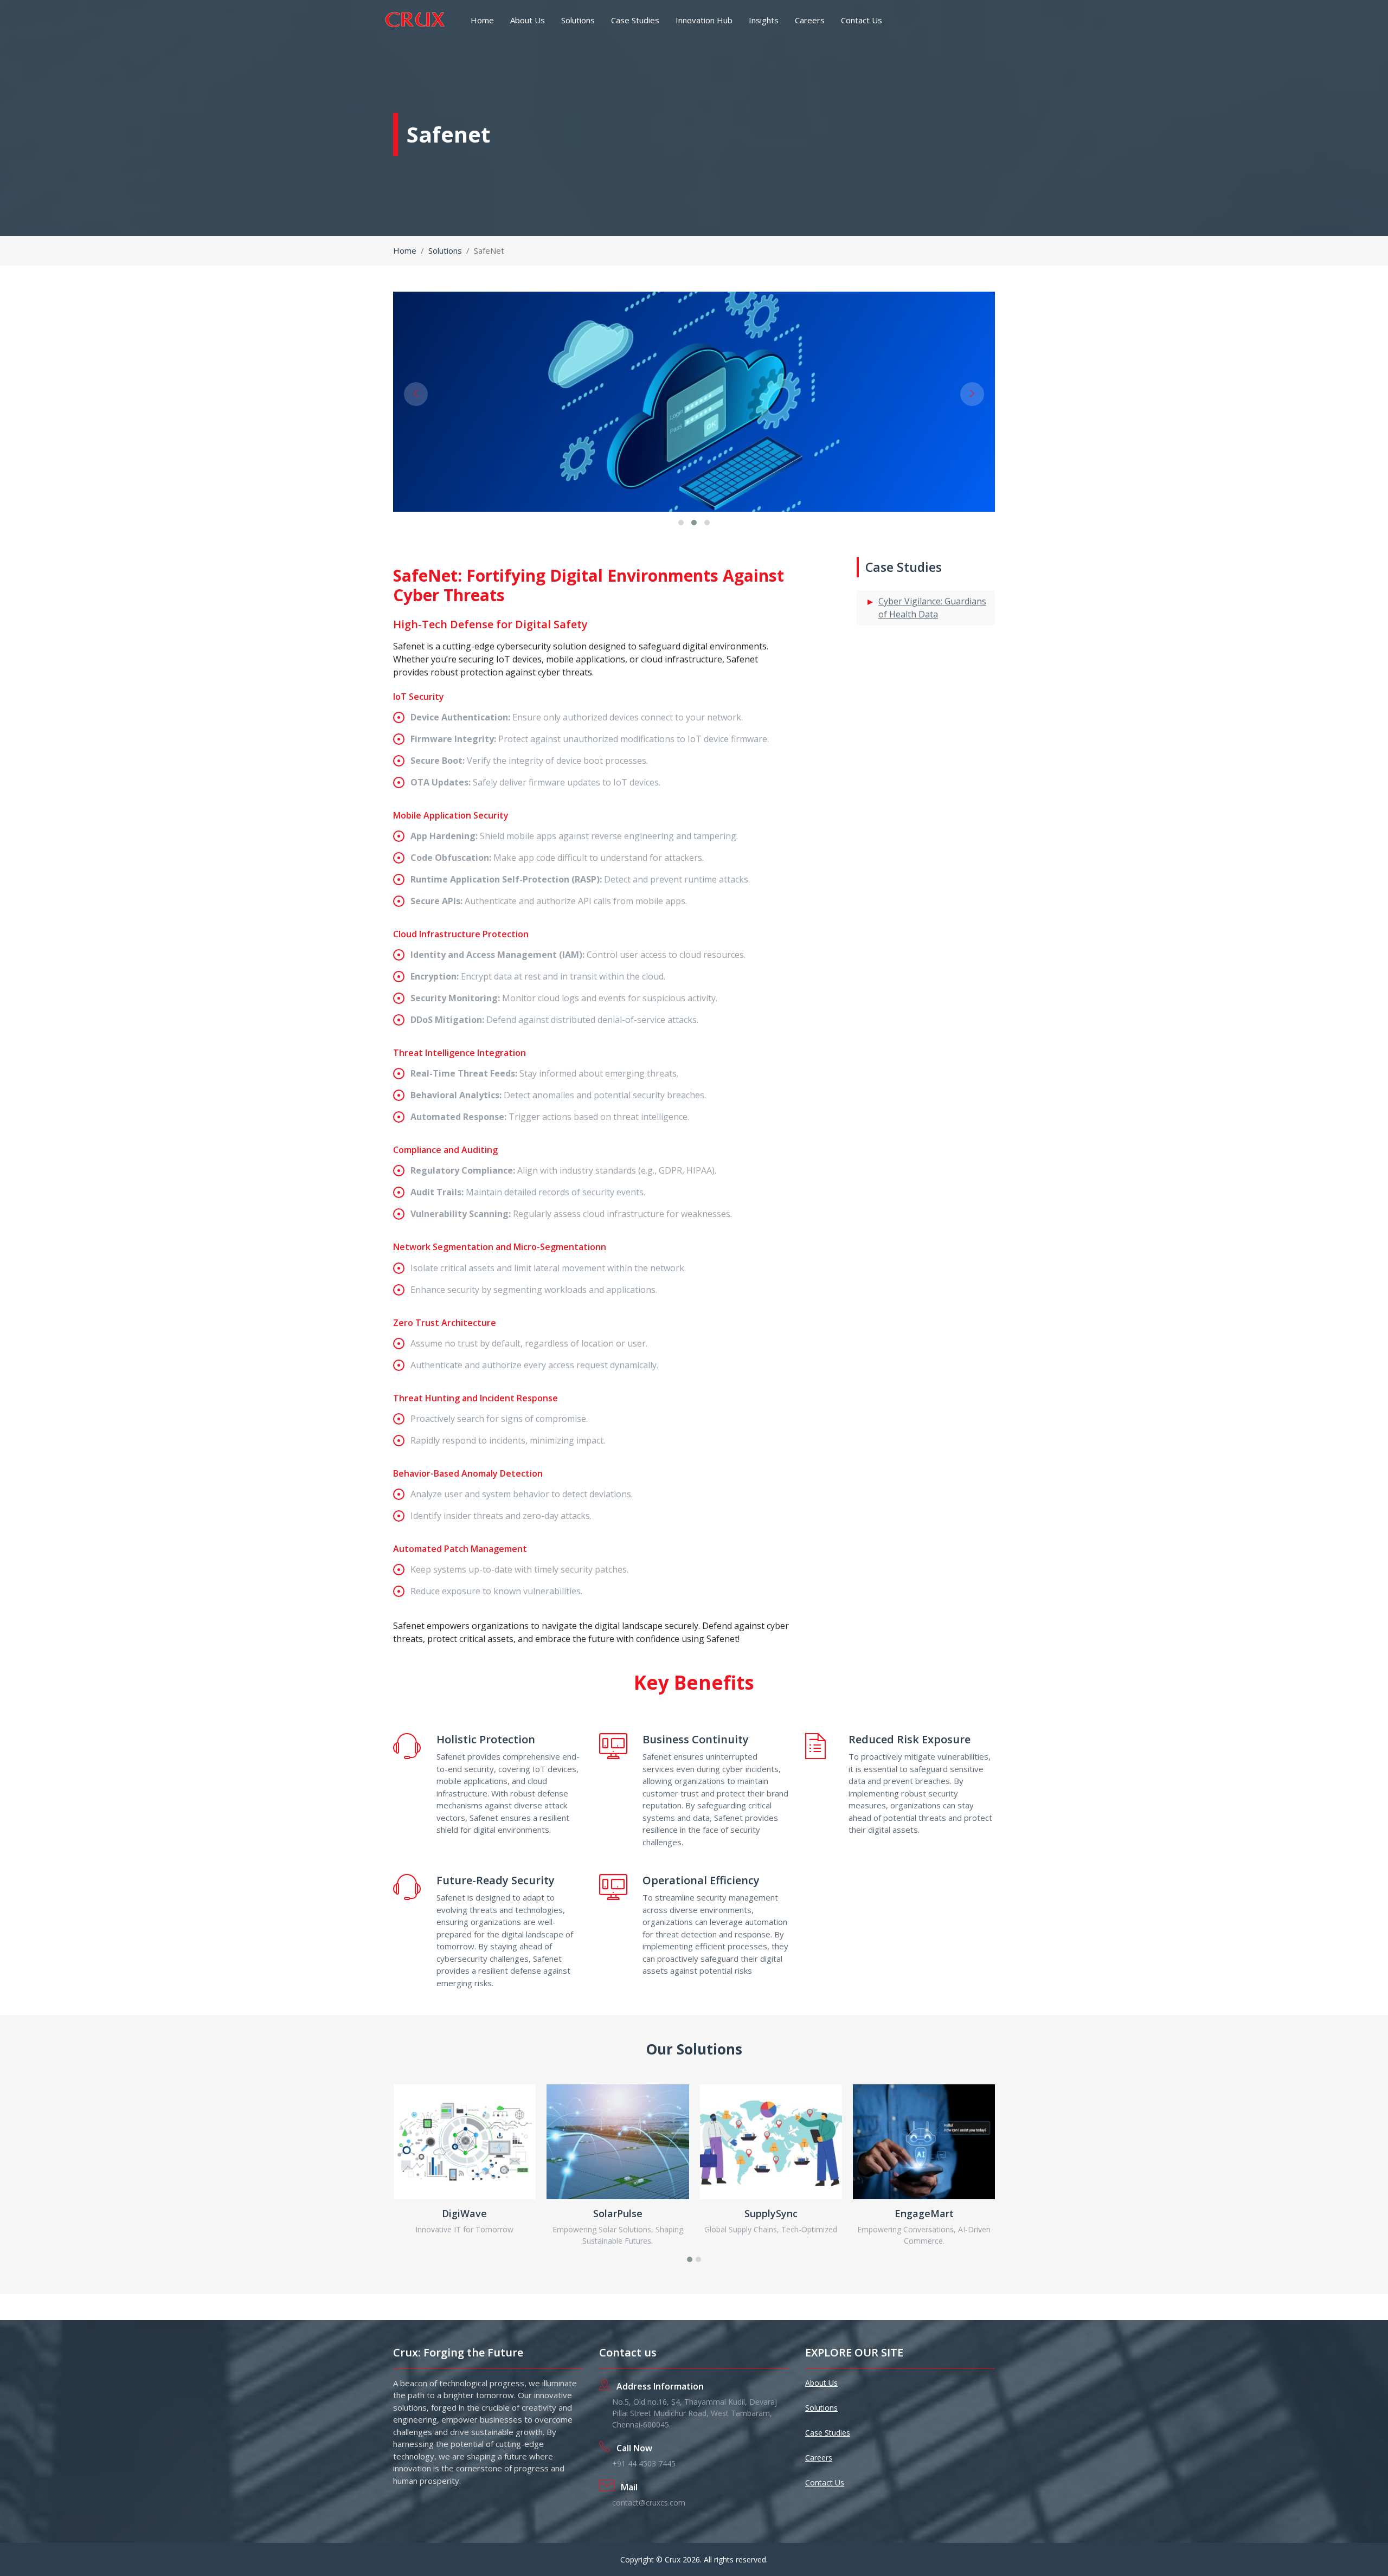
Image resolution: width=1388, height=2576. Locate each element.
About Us (528, 20)
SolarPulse (618, 2213)
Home (482, 20)
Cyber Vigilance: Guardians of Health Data (932, 608)
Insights (764, 20)
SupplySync (771, 2213)
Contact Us (862, 20)
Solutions (578, 20)
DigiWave (464, 2213)
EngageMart (924, 2213)
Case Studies (635, 20)
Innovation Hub (704, 20)
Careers (810, 20)
